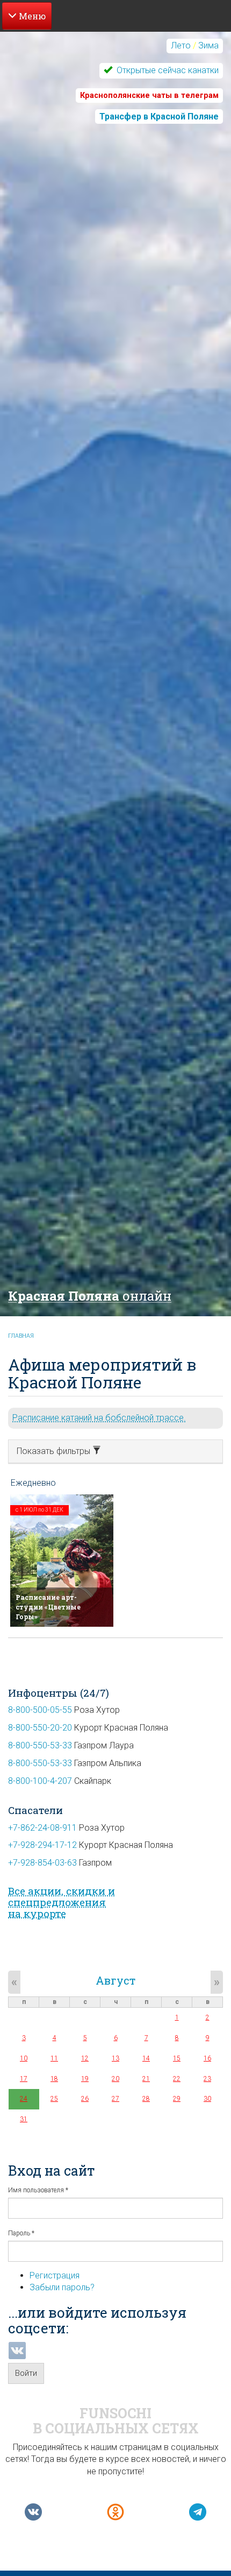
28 (146, 2099)
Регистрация (55, 2275)
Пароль (21, 2233)
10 (24, 2058)
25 (54, 2099)
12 (85, 2058)
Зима (208, 45)
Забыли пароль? (62, 2287)
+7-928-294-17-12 (42, 1845)
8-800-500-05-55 (40, 1710)
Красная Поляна (90, 1296)
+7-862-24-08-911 (42, 1828)
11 (54, 2058)
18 (54, 2079)
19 (85, 2079)
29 (177, 2099)
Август (115, 1980)
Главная (21, 1336)
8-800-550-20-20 (40, 1728)
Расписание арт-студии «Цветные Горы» (48, 1607)
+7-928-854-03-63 (42, 1863)
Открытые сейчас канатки (167, 70)
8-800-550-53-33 (40, 1745)
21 (146, 2079)
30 (207, 2099)
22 (177, 2079)
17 (24, 2079)
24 (24, 2099)
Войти (26, 2373)
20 (115, 2079)
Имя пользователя (38, 2190)
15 (177, 2058)
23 (207, 2079)
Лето (181, 45)
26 (85, 2099)
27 (115, 2099)
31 (24, 2119)
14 (146, 2058)
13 (115, 2058)
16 (207, 2058)
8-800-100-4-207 (40, 1781)
